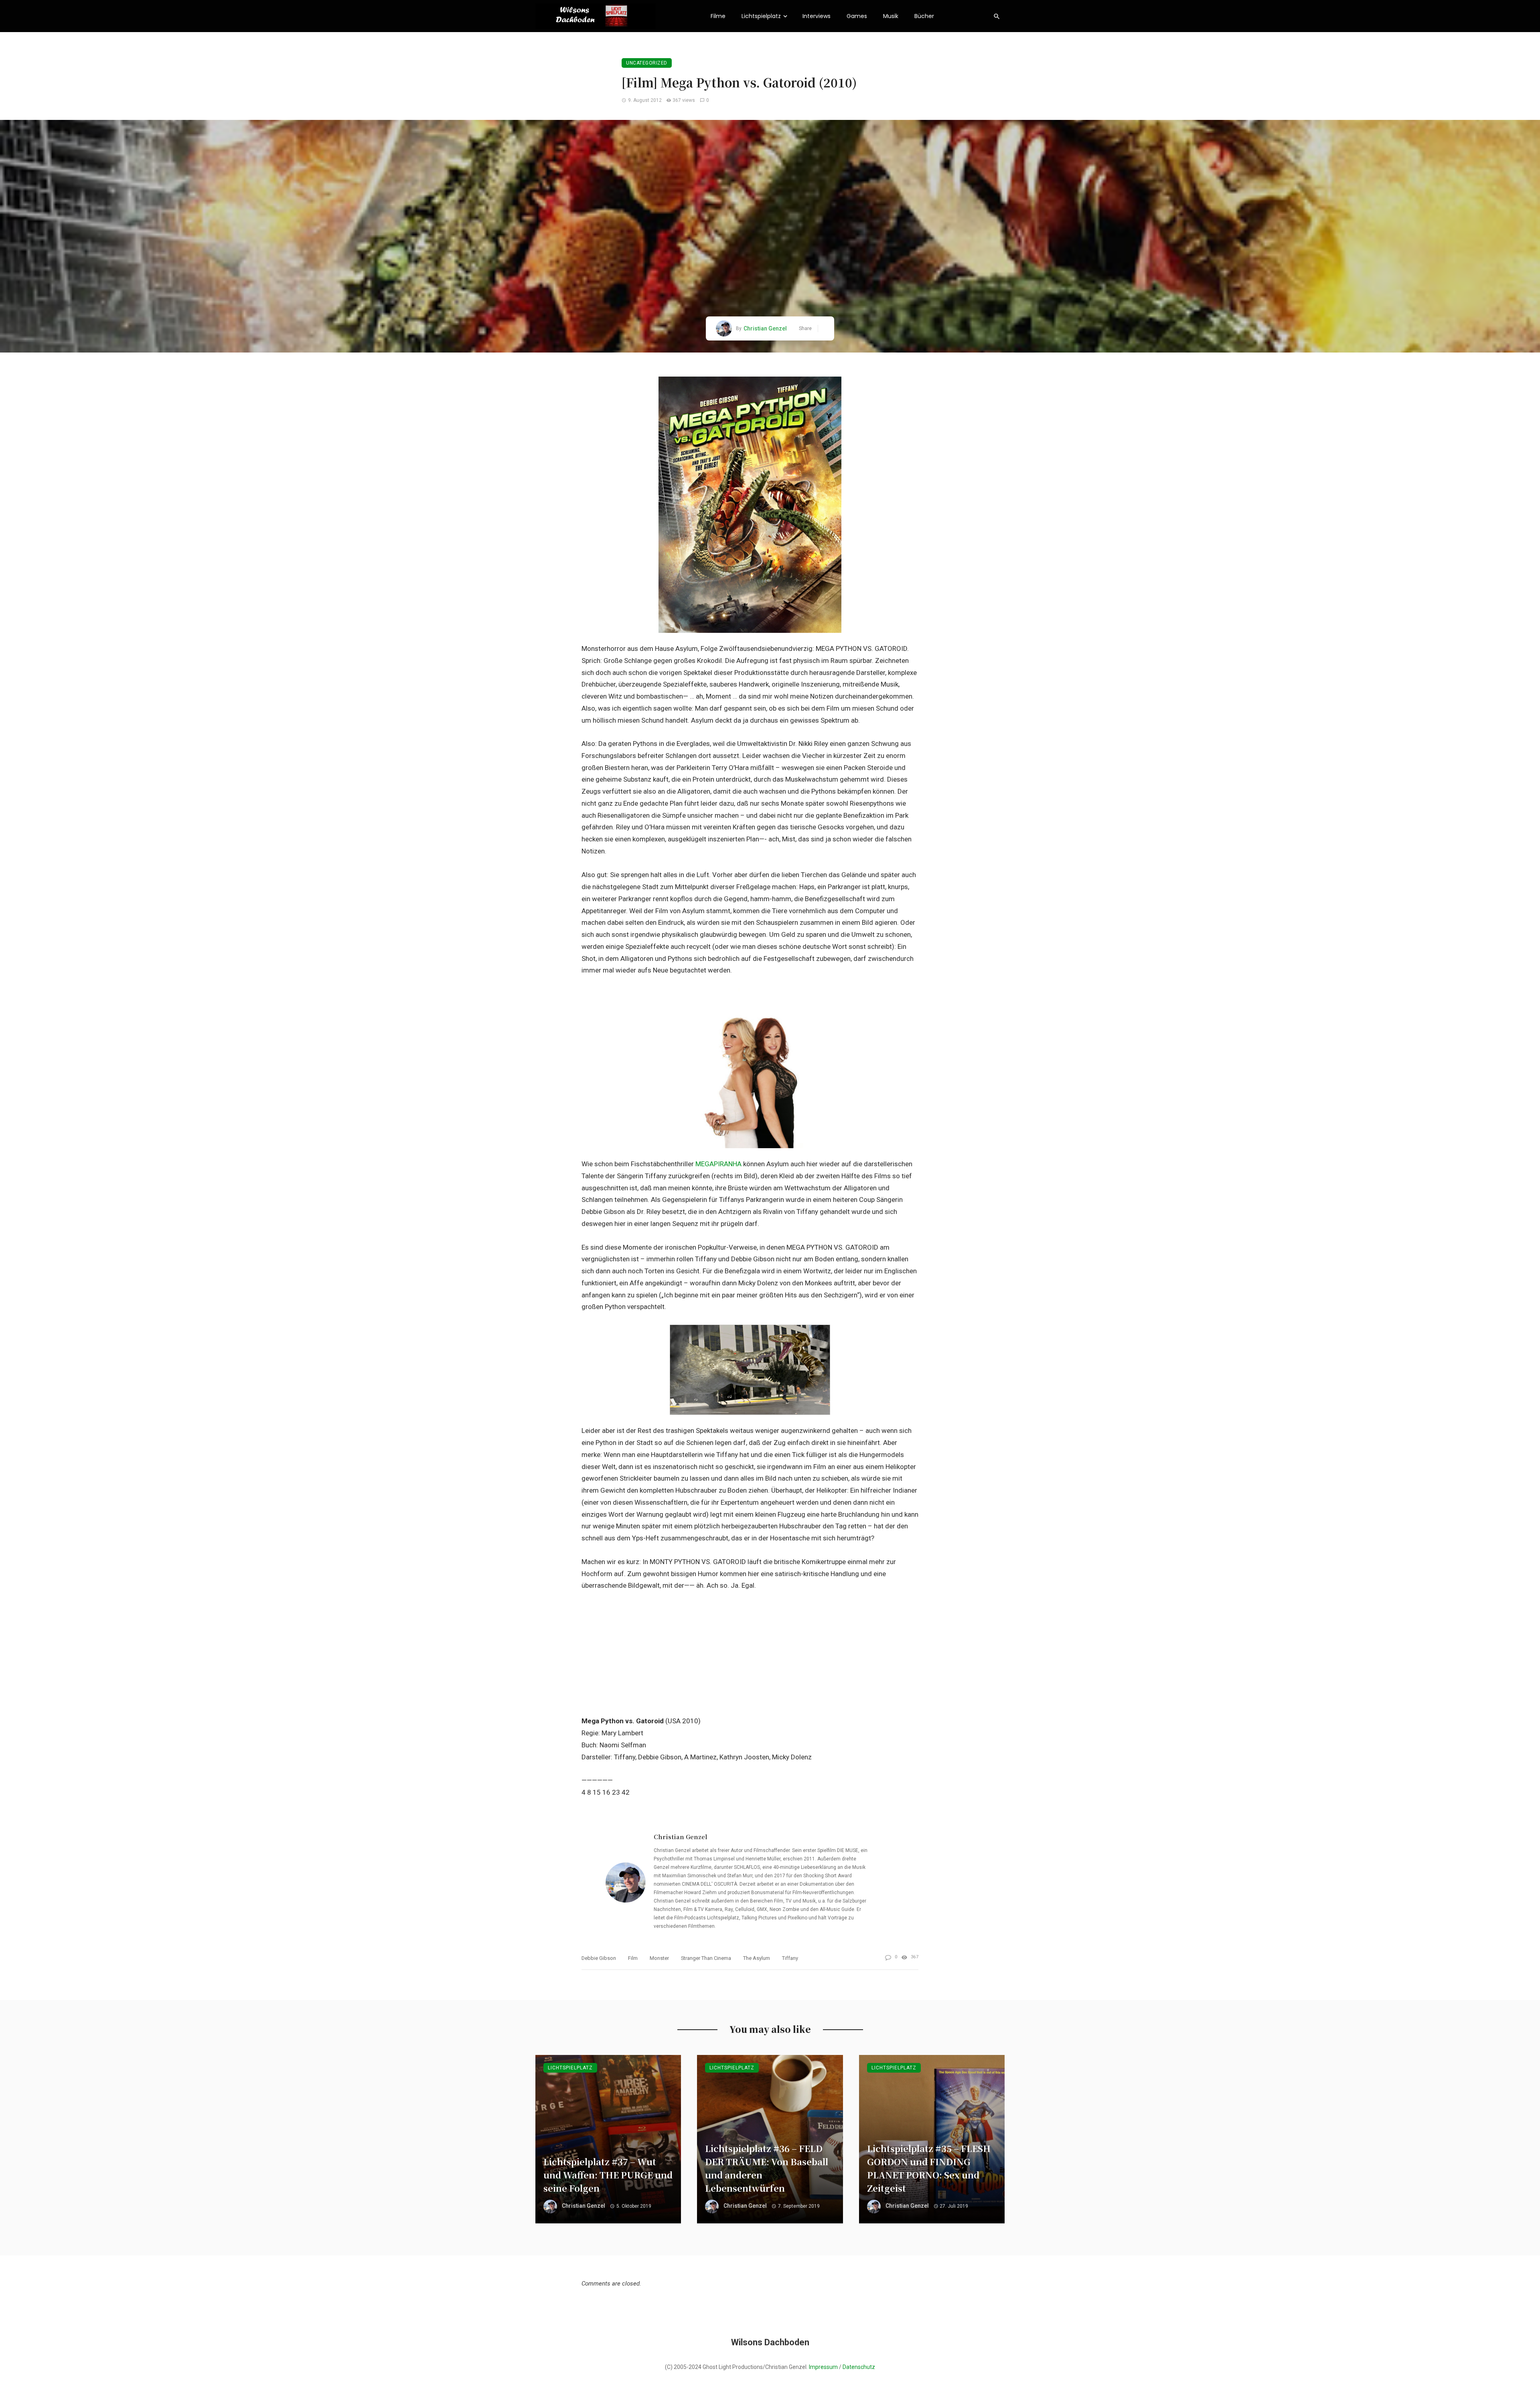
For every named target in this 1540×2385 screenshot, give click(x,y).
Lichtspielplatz (761, 16)
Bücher (924, 16)
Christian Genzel (765, 328)
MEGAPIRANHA (718, 1164)
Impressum (823, 2367)
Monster (659, 1958)
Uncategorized (647, 63)
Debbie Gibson (599, 1958)
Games (857, 16)
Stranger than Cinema (706, 1958)
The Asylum (757, 1958)
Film (633, 1958)
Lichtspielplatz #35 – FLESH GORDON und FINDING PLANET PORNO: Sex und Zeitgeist (929, 2168)
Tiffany (790, 1958)
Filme (718, 16)
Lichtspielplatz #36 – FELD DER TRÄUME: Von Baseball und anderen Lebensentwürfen (767, 2168)
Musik (891, 16)
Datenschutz (859, 2367)
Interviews (817, 16)
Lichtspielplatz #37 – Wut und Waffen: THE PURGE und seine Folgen (608, 2175)
